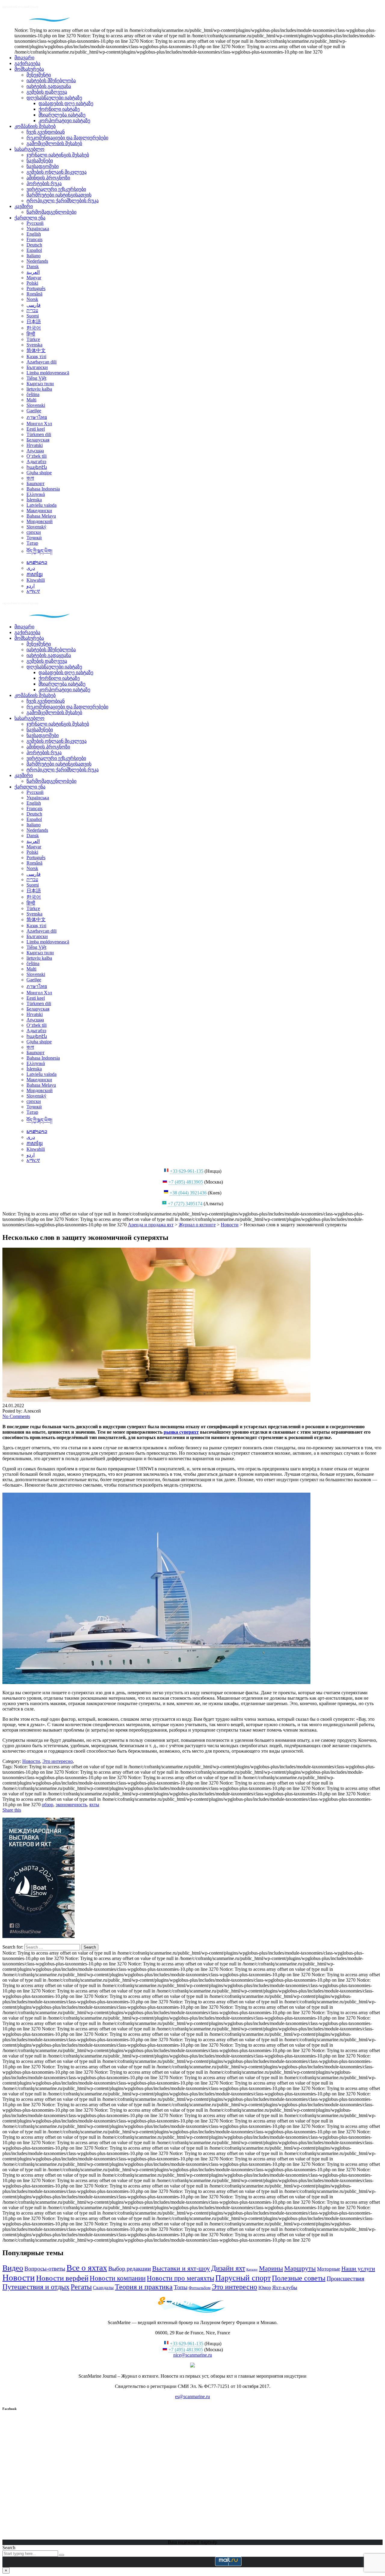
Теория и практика (144, 2287)
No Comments (16, 1416)
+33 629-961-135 (187, 1171)
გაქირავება (27, 63)
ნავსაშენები (40, 161)
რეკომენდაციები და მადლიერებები (67, 138)
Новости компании (118, 2278)
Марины (271, 2268)
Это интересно (234, 2287)
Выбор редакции (130, 2269)
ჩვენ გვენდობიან (46, 132)
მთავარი (24, 58)
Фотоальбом (200, 2288)
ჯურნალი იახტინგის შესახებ (58, 155)
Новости (19, 2277)
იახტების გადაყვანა (49, 86)
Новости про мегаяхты (180, 2278)
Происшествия (345, 2278)
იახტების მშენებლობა (51, 80)
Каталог (252, 2269)
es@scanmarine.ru (192, 2396)
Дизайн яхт (228, 2268)
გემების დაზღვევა (47, 92)
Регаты (81, 2287)
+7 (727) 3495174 (185, 1204)
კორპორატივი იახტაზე (64, 121)
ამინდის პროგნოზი (48, 178)
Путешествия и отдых (36, 2287)
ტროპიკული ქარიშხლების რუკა (63, 201)
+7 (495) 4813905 (186, 1182)
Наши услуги (358, 2268)
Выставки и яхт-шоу (181, 2268)
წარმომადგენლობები (51, 212)
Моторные (329, 2269)
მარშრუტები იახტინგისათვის (59, 195)
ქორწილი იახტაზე (59, 109)
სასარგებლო (29, 149)
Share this (12, 1810)
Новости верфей (62, 2278)
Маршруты (300, 2268)
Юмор (265, 2288)
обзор (48, 1805)
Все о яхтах (87, 2268)
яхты (94, 1805)
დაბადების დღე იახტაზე (66, 103)
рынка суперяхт (181, 1432)
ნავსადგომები (43, 166)
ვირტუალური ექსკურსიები (56, 189)
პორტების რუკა (44, 183)
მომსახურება (29, 69)
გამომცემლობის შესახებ (54, 143)
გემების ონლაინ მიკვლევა (57, 172)
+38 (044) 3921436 (188, 1193)
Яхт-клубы (285, 2287)
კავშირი (24, 206)
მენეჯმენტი (39, 75)
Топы (181, 2287)
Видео (13, 2268)
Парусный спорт (243, 2278)
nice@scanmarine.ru (193, 2355)
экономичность (71, 1805)
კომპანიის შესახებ (35, 126)
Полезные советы (299, 2278)
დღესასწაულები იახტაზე (54, 98)
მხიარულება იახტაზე (62, 115)
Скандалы (103, 2288)
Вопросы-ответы (45, 2269)
